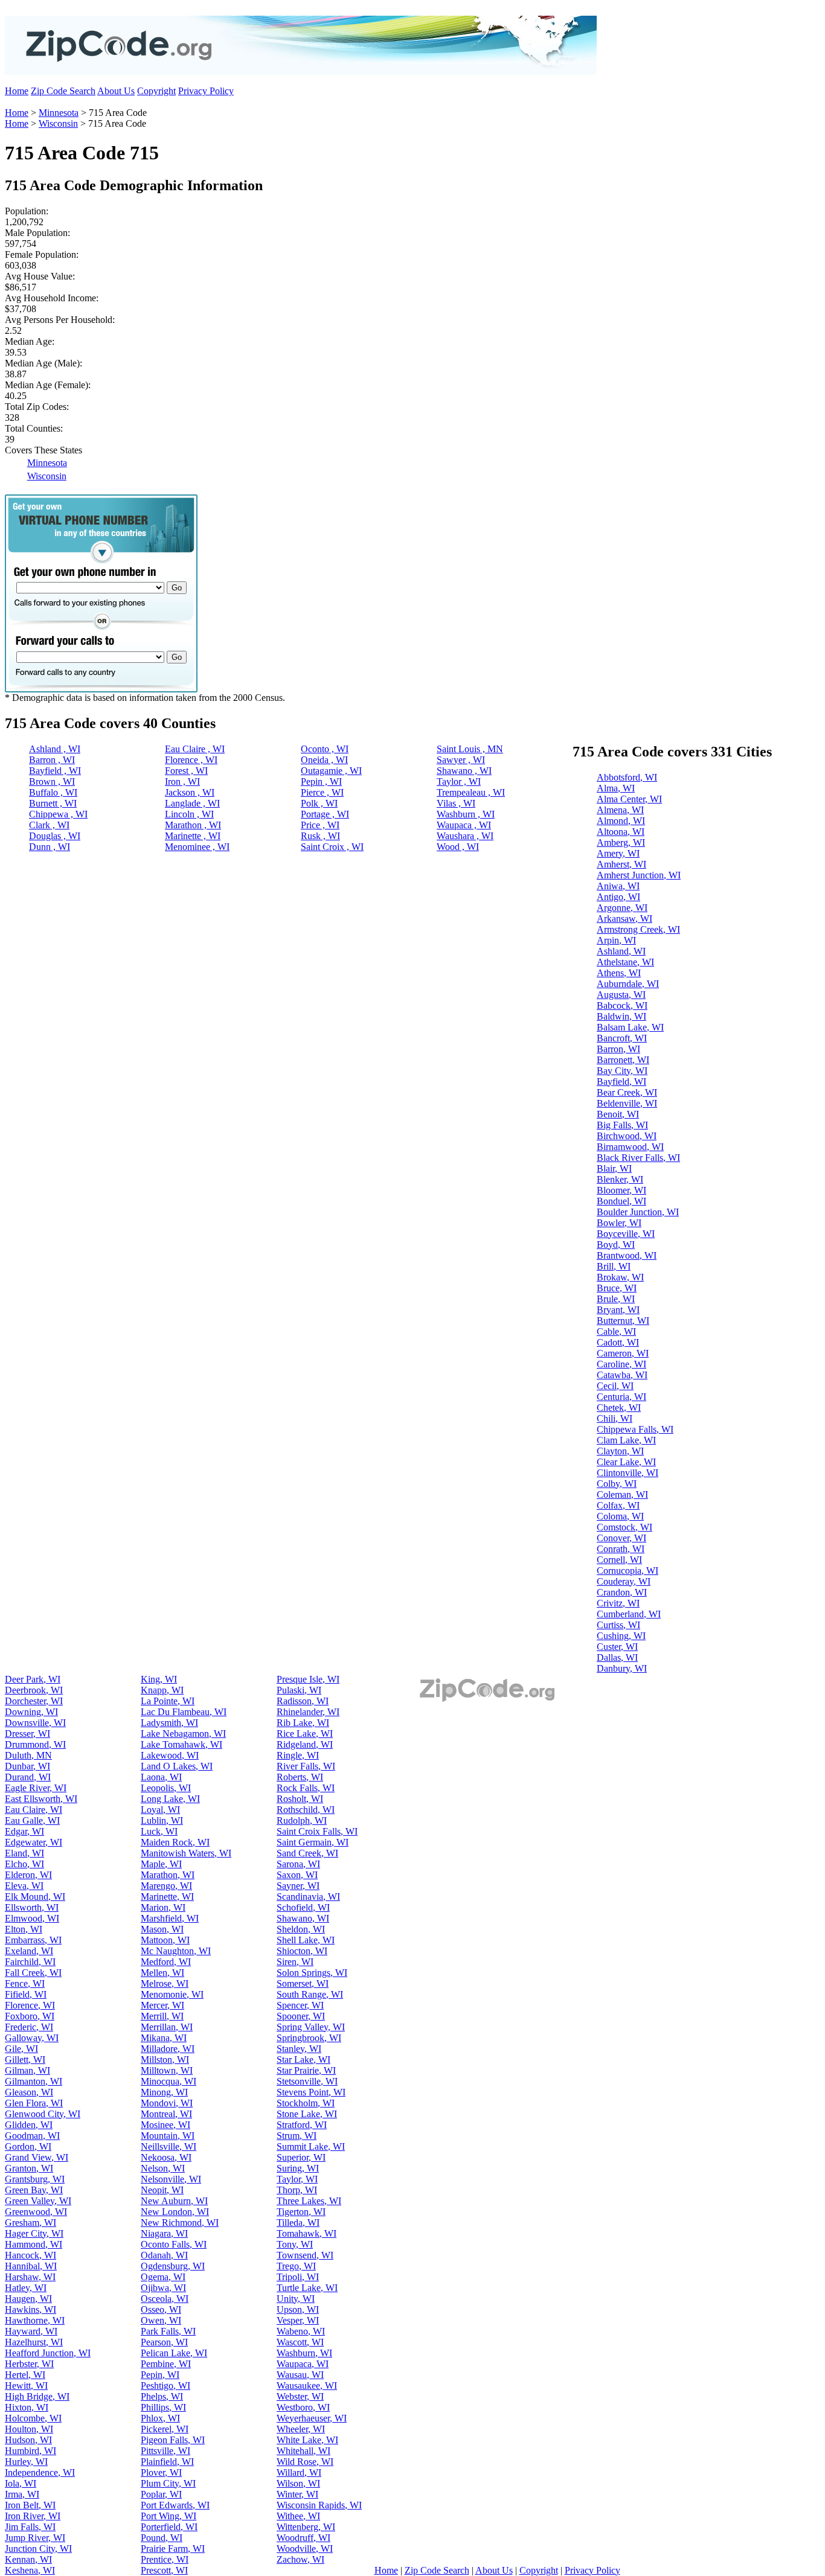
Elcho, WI (24, 1864)
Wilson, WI (298, 2483)
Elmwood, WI (32, 1918)
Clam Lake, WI (626, 1440)
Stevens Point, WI (311, 2092)
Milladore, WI (168, 2049)
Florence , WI (191, 760)
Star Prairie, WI (306, 2070)
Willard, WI (299, 2472)
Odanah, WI (164, 2255)
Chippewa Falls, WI (635, 1429)
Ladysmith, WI (169, 1723)
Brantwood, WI (627, 1255)
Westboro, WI (303, 2407)
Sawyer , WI (461, 760)
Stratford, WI (302, 2125)
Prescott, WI (164, 2570)
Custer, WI (617, 1647)
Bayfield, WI (621, 1082)
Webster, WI (300, 2396)
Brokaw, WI (620, 1277)
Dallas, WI (617, 1657)
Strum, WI (297, 2136)
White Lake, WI (307, 2440)
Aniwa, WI (618, 886)
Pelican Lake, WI (174, 2353)
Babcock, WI (622, 1005)
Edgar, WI (24, 1831)
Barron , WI (52, 760)
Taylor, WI (297, 2179)
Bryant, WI (618, 1310)
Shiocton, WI (302, 1951)
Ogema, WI (163, 2277)
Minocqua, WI (169, 2081)
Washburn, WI (304, 2353)
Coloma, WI (620, 1516)
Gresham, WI (30, 2223)
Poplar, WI (161, 2494)
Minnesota (59, 113)
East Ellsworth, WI (41, 1799)
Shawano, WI (303, 1918)
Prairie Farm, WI (173, 2549)
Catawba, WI (622, 1375)
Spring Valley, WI (311, 2027)
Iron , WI (182, 781)
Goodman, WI (32, 2136)
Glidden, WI (29, 2125)
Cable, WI (616, 1331)
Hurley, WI (26, 2462)
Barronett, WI (623, 1060)
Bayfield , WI (55, 771)
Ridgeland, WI (305, 1744)
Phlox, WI (160, 2418)
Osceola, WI (165, 2299)
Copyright (156, 91)
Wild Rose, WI (305, 2462)
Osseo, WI (161, 2309)
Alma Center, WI (629, 799)
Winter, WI (297, 2494)
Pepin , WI (321, 781)
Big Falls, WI (622, 1125)
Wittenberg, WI (306, 2527)
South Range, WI (310, 1994)
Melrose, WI (165, 1983)
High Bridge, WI (37, 2396)
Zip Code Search (63, 91)
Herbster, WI (29, 2364)
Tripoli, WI (298, 2277)
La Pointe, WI (168, 1701)
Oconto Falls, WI (174, 2244)
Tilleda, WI (298, 2223)
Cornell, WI (619, 1560)
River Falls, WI (306, 1766)
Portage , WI (325, 814)
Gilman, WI (27, 2070)
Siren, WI (295, 1962)
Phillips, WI (163, 2407)
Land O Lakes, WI (177, 1766)
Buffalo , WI (53, 792)
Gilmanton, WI (34, 2081)
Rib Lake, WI (303, 1723)
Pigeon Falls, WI (173, 2440)
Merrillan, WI (167, 2027)
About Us (116, 91)
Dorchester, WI (34, 1701)
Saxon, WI (297, 1875)
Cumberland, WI (629, 1614)
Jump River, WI (35, 2538)
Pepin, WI (160, 2375)
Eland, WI (24, 1853)
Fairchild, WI (30, 1962)
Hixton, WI (27, 2407)
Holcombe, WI (33, 2418)
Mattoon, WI (165, 1940)
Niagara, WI (164, 2233)
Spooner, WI (301, 2016)
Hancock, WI (30, 2255)
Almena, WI (620, 810)
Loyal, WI (160, 1810)
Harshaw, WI (30, 2277)
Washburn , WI (466, 814)
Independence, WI (40, 2472)
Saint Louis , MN (470, 749)
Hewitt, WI (26, 2386)
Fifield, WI (26, 1994)
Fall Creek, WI (33, 1973)
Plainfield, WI (167, 2462)
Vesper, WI (298, 2320)
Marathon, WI (168, 1875)
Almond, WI (621, 821)
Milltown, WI (167, 2070)
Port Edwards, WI (175, 2505)
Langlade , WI (192, 803)
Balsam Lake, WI (630, 1027)
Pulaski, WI (299, 1690)
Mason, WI (162, 1929)
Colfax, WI (618, 1505)
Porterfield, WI (169, 2527)
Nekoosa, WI (166, 2157)
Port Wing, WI (169, 2516)
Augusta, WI (621, 995)
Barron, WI (618, 1049)
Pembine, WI (166, 2364)
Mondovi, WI (167, 2103)
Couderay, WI (624, 1581)
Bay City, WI (622, 1071)
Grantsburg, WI (35, 2179)
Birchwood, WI (627, 1136)
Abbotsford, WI (627, 777)
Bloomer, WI (621, 1190)
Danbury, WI (622, 1668)
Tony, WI (295, 2244)
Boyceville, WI (626, 1234)
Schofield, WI (303, 1907)
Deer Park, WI (33, 1679)
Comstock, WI (624, 1527)
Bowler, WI (619, 1223)
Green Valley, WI (38, 2201)
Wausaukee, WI (307, 2386)
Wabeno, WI (301, 2331)
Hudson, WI (28, 2440)
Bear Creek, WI (627, 1092)
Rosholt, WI (300, 1799)
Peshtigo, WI (165, 2386)
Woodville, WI (305, 2549)
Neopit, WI (162, 2190)
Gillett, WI (25, 2060)
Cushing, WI (621, 1636)
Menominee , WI (197, 847)
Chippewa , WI (58, 814)
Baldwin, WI (621, 1016)
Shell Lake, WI (306, 1940)
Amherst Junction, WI (639, 875)
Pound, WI (162, 2538)
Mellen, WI (162, 1973)
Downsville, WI (35, 1723)
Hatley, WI (26, 2288)
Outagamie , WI (331, 771)
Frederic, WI (29, 2027)
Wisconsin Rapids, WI (319, 2505)
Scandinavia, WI (308, 1897)
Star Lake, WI (303, 2060)
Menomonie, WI (172, 1994)
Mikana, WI (164, 2038)
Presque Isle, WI (308, 1679)
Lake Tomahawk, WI (181, 1744)
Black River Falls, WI (638, 1158)
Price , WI (320, 825)
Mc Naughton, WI (176, 1951)
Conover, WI (621, 1538)
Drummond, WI (35, 1744)
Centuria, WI (621, 1397)
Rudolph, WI (302, 1820)
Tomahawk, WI (307, 2233)
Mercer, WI (162, 2005)
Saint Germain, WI (313, 1842)
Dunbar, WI (27, 1766)
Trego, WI (296, 2266)
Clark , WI (49, 825)
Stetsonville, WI (307, 2081)
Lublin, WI (162, 1820)
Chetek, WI (619, 1408)
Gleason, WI (29, 2092)
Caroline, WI (621, 1364)
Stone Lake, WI (307, 2114)
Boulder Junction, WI (638, 1212)
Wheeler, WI (301, 2429)
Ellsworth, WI (32, 1907)
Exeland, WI (29, 1951)
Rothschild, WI (306, 1810)
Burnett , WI (53, 803)
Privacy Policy (206, 91)
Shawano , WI (464, 771)
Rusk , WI (320, 836)
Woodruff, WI (303, 2538)
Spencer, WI (300, 2005)
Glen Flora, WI (34, 2103)
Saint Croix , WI (332, 847)
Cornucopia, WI (628, 1571)
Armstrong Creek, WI (638, 929)
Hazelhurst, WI (34, 2342)
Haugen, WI (28, 2299)
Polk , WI (319, 803)
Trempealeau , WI (471, 792)
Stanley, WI (299, 2049)
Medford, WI (166, 1962)
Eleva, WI (24, 1886)
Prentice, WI (165, 2559)
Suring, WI (298, 2168)
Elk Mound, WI (35, 1897)
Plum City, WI (168, 2483)
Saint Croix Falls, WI (317, 1831)
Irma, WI (22, 2494)
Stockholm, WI (306, 2103)
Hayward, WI (31, 2331)
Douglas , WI (55, 836)
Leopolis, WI (166, 1788)
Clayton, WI (620, 1451)
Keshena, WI (30, 2570)
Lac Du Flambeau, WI (184, 1712)
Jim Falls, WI (30, 2527)
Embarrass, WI (33, 1940)
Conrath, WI (621, 1549)
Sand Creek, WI (307, 1853)
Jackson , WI (190, 792)
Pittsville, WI (165, 2451)
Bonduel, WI (621, 1201)
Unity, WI (296, 2299)
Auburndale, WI (628, 984)
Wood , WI (458, 847)
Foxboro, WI (30, 2016)
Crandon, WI (622, 1592)
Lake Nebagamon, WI (183, 1734)
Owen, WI (161, 2320)
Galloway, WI (32, 2038)
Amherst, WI (621, 864)
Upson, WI (298, 2309)
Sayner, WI (298, 1886)
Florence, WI (30, 2005)
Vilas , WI (456, 803)
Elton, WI (24, 1929)
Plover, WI (161, 2472)
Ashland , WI (55, 749)
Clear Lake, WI (626, 1462)
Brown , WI (52, 781)
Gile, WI (21, 2049)
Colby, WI (617, 1484)
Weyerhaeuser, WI (312, 2418)
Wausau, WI (300, 2375)
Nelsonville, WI (171, 2179)
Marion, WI (163, 1907)
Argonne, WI (622, 908)
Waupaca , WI (464, 825)
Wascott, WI (300, 2342)
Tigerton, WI (301, 2212)
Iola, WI (21, 2483)
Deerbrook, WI (34, 1690)
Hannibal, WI (31, 2266)
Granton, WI (29, 2168)
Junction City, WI (38, 2549)
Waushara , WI (465, 836)
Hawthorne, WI (35, 2320)
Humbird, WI (30, 2451)
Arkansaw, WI (624, 919)
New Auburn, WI (174, 2201)
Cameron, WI (623, 1353)
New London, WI (175, 2212)
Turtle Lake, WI (307, 2288)
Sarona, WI (298, 1864)
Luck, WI (159, 1831)
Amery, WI (618, 853)
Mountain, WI (168, 2136)
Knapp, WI (162, 1690)
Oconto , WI (325, 749)
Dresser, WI (27, 1734)
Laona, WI (161, 1777)
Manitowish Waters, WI (186, 1853)
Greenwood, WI (36, 2212)
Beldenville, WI (627, 1103)
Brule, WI (616, 1299)
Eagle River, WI (36, 1788)
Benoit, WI (618, 1114)
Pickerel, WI (165, 2429)
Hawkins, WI (30, 2309)
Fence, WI (25, 1983)
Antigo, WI (618, 897)
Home (17, 91)
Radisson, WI (303, 1701)
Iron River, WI (33, 2516)
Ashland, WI (621, 951)
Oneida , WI (324, 760)
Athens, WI (619, 973)
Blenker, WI (620, 1179)
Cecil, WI (615, 1386)
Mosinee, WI (165, 2125)
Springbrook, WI (309, 2038)
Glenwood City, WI (43, 2114)
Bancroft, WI (622, 1038)
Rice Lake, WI (305, 1734)
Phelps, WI (162, 2396)
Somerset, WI (303, 1983)
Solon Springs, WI (312, 1973)
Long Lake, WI (170, 1799)
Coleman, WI (622, 1494)
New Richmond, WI (180, 2223)
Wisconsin (58, 123)
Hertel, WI (25, 2375)
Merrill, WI (162, 2016)
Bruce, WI (617, 1288)
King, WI (159, 1679)
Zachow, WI (300, 2559)
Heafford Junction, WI (48, 2353)
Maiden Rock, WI (175, 1842)
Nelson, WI (163, 2168)
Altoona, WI (621, 832)
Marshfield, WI (170, 1918)
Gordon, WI (28, 2146)
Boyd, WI (616, 1245)
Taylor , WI (459, 781)
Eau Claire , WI (195, 749)
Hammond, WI (34, 2244)
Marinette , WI (193, 836)
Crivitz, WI (618, 1603)
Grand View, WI (37, 2157)
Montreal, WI (166, 2114)
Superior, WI (301, 2157)
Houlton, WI (29, 2429)
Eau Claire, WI (34, 1810)
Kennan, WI (28, 2559)
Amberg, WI (621, 842)
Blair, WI (614, 1168)
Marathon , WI (193, 825)
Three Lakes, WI (309, 2201)
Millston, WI (165, 2060)
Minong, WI (164, 2092)
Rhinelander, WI (308, 1712)
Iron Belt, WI (30, 2505)
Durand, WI (28, 1777)
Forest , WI (186, 771)
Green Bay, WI (34, 2190)
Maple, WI (161, 1864)
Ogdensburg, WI (173, 2266)
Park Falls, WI (168, 2331)
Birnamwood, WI (630, 1147)
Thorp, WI (297, 2190)
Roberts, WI (300, 1777)
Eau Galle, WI (32, 1820)
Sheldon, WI (301, 1929)
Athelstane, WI (625, 962)
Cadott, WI (618, 1342)
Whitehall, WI (303, 2451)
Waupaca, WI (303, 2364)
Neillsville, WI (169, 2146)
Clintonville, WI (628, 1473)
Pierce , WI (322, 792)
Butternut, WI (623, 1321)
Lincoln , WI (189, 814)
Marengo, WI (166, 1886)
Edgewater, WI (34, 1842)
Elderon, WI (28, 1875)
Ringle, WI (298, 1755)
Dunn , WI (50, 847)
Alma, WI (616, 788)
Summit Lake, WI (311, 2146)
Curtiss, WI (618, 1625)
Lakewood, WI (170, 1755)
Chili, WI (615, 1418)
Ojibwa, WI (163, 2288)
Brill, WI (614, 1266)
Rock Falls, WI (306, 1788)
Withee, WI (298, 2516)
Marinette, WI (167, 1897)
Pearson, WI (164, 2342)
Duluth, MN (28, 1755)
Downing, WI (31, 1712)
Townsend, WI (305, 2255)
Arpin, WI (616, 940)
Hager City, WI (34, 2233)
